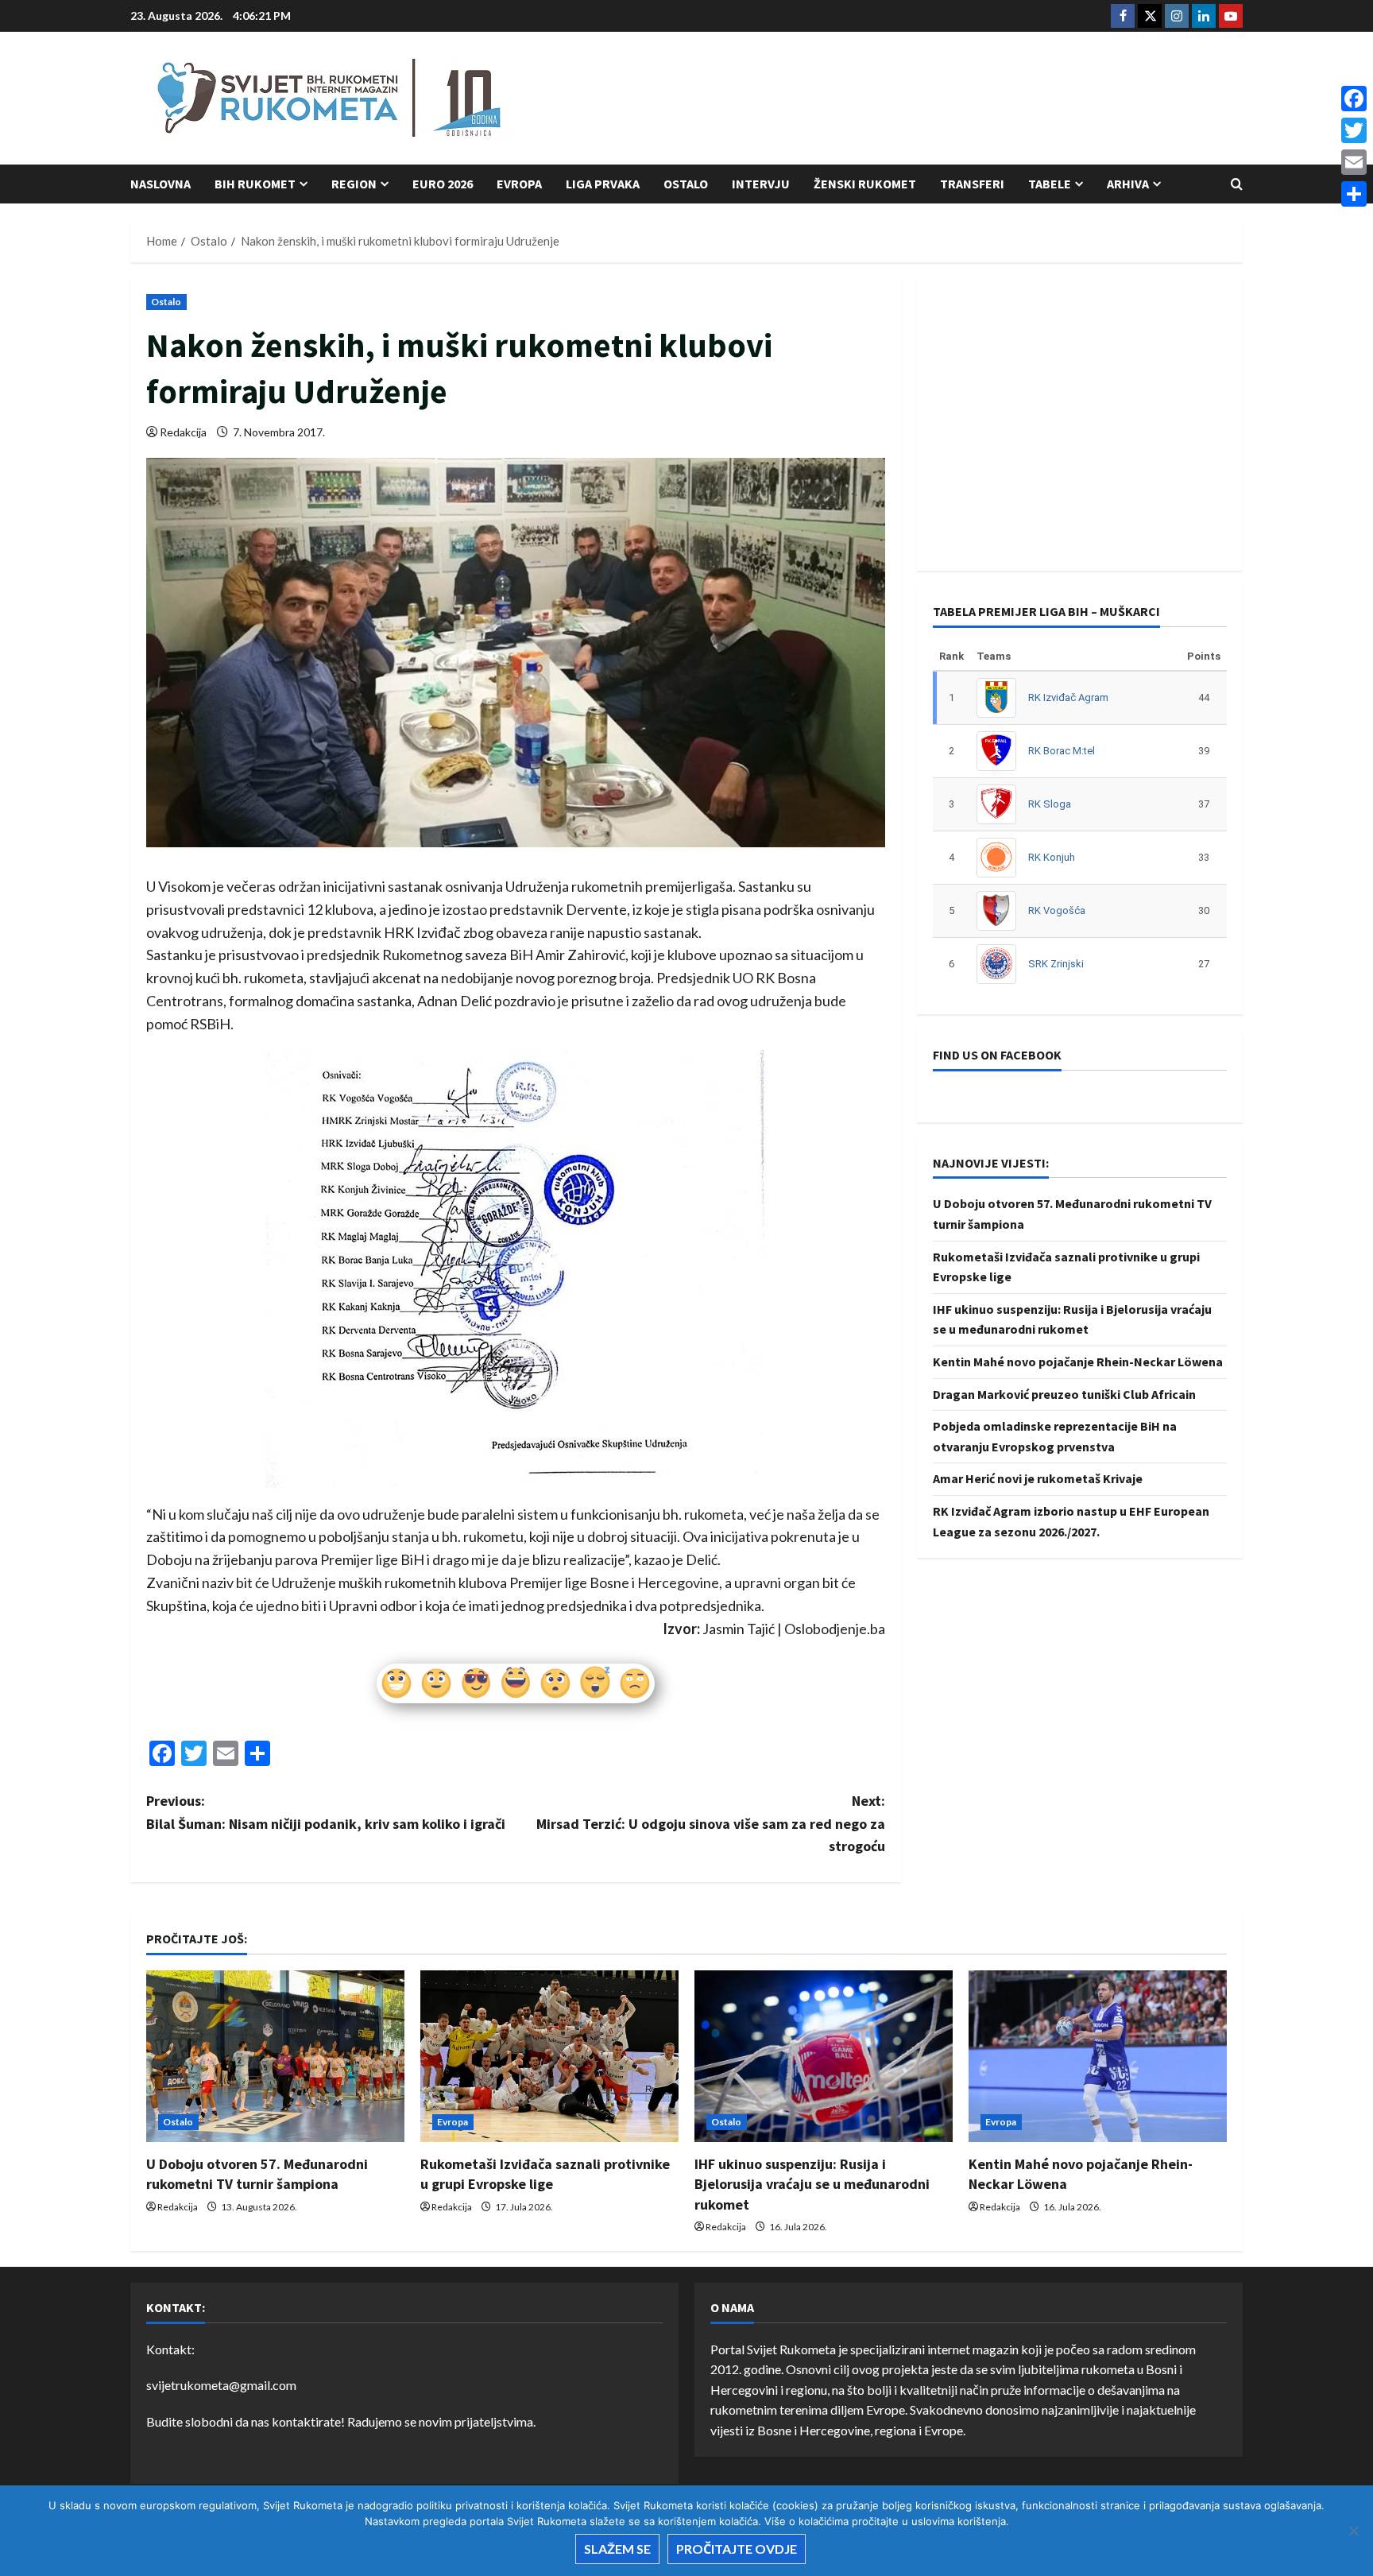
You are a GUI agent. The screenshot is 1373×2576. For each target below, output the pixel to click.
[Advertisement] (953, 99)
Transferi (972, 184)
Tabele (1050, 184)
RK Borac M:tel (1062, 750)
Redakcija (183, 432)
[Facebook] (1354, 99)
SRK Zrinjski (1056, 963)
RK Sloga (1050, 803)
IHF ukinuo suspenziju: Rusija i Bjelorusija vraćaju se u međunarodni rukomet (812, 2184)
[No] (1353, 2531)
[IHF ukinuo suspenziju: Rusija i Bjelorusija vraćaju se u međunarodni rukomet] (824, 2057)
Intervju (761, 184)
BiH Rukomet (255, 184)
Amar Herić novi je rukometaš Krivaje (1038, 1478)
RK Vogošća (1057, 910)
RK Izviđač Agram (1068, 697)
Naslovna (161, 184)
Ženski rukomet (865, 184)
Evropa (519, 184)
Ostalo (686, 184)
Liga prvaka (603, 184)
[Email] (1354, 162)
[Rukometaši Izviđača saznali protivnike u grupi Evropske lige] (549, 2057)
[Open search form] (1237, 184)
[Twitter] (1354, 130)
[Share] (1354, 194)
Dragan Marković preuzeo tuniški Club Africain (1064, 1393)
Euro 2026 (443, 184)
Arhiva (1128, 184)
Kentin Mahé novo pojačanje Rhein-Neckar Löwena (1078, 1361)
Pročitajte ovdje (737, 2549)
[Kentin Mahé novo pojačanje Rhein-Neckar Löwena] (1098, 2057)
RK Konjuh (1052, 856)
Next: (711, 1824)
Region (354, 184)
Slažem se (617, 2549)
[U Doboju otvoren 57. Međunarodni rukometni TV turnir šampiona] (275, 2057)
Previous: (326, 1812)
